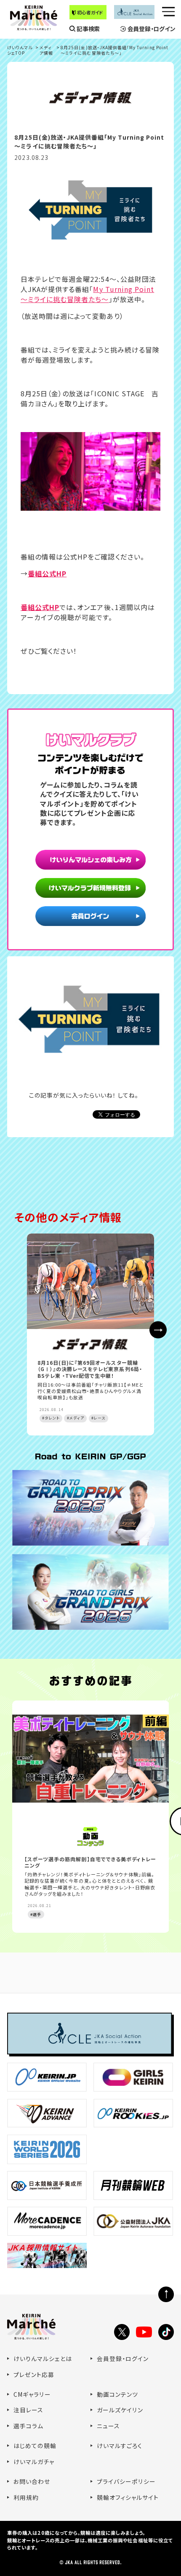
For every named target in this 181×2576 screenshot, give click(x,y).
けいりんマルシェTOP (20, 50)
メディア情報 (46, 50)
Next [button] (158, 1330)
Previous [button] (23, 1330)
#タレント (51, 1418)
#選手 (36, 1914)
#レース (98, 1418)
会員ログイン (90, 917)
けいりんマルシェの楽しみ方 (90, 860)
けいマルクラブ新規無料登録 (90, 889)
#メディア (76, 1418)
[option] (90, 1334)
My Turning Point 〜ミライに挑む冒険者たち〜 (87, 294)
